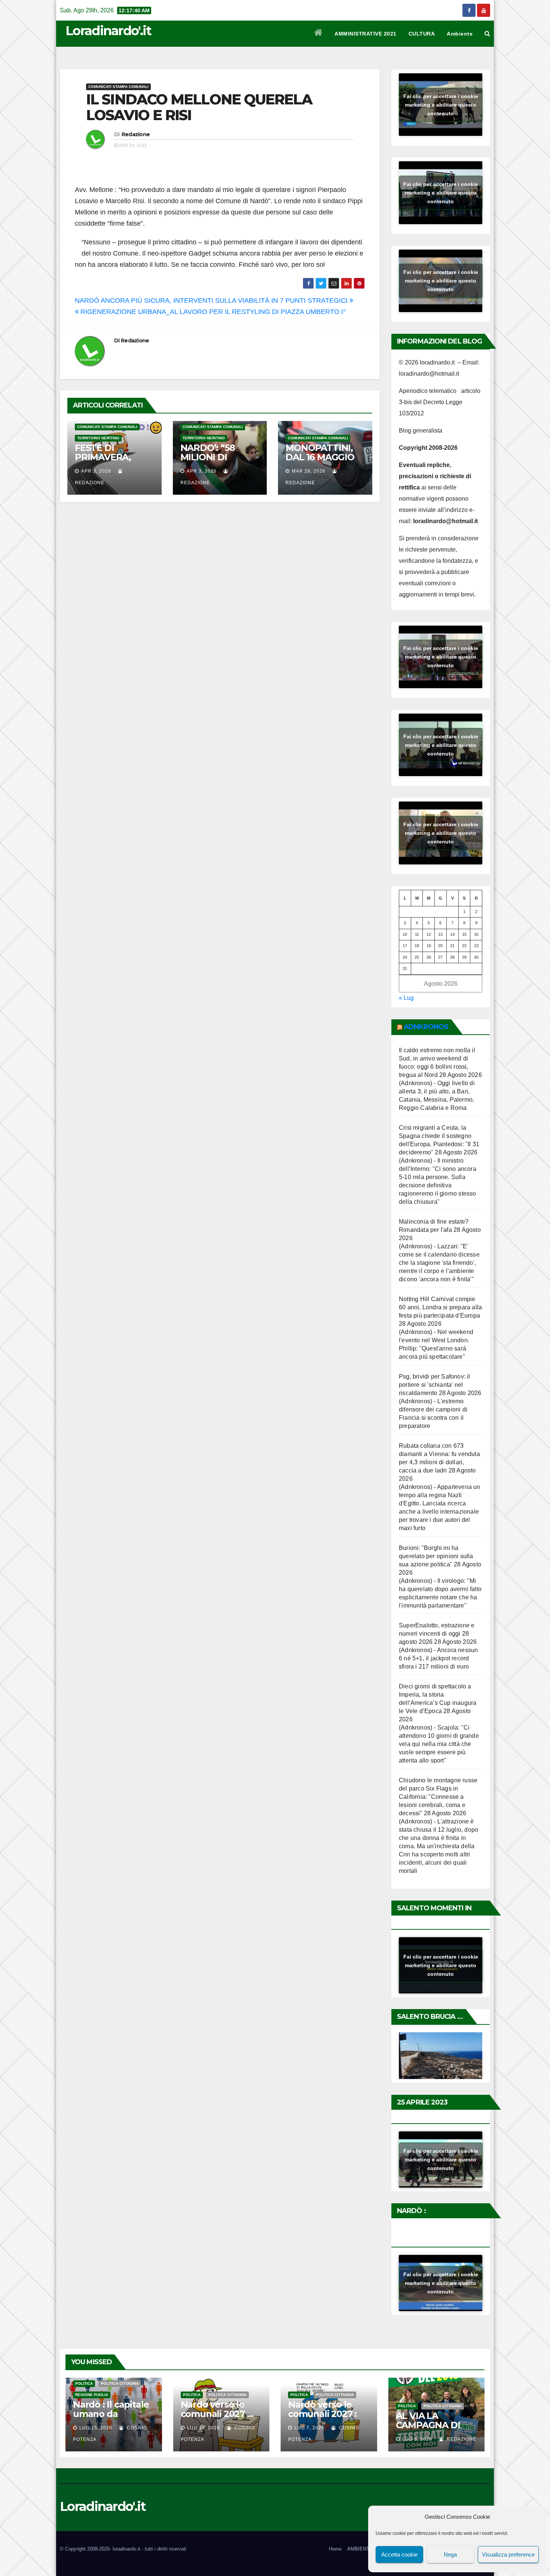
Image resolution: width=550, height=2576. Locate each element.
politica (84, 2383)
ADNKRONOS (426, 1027)
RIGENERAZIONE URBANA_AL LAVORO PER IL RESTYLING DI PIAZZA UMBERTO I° (212, 312)
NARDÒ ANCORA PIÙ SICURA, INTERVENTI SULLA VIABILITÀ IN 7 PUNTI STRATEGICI (212, 300)
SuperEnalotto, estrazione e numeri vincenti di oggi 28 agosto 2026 (437, 1634)
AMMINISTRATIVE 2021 (366, 34)
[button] (487, 33)
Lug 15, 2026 (96, 2428)
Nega (450, 2554)
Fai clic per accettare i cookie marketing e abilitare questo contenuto (441, 104)
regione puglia (92, 2395)
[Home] (319, 34)
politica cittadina (120, 2383)
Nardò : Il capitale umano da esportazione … (111, 2414)
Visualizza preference (508, 2554)
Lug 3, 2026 (417, 2439)
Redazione (136, 134)
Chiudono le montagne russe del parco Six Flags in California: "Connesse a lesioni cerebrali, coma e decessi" (438, 1797)
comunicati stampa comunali (118, 87)
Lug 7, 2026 (309, 2428)
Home (335, 2549)
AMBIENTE (360, 2549)
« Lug (406, 998)
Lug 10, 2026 (204, 2428)
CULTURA (422, 34)
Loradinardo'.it (109, 31)
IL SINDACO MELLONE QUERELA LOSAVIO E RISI (199, 107)
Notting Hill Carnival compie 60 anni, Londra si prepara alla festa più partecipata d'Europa (440, 1307)
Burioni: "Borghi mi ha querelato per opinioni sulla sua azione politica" (436, 1556)
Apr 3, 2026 (96, 471)
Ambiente (460, 34)
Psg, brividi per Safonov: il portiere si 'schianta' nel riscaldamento (435, 1385)
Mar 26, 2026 (309, 471)
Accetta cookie (399, 2554)
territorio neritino (98, 438)
